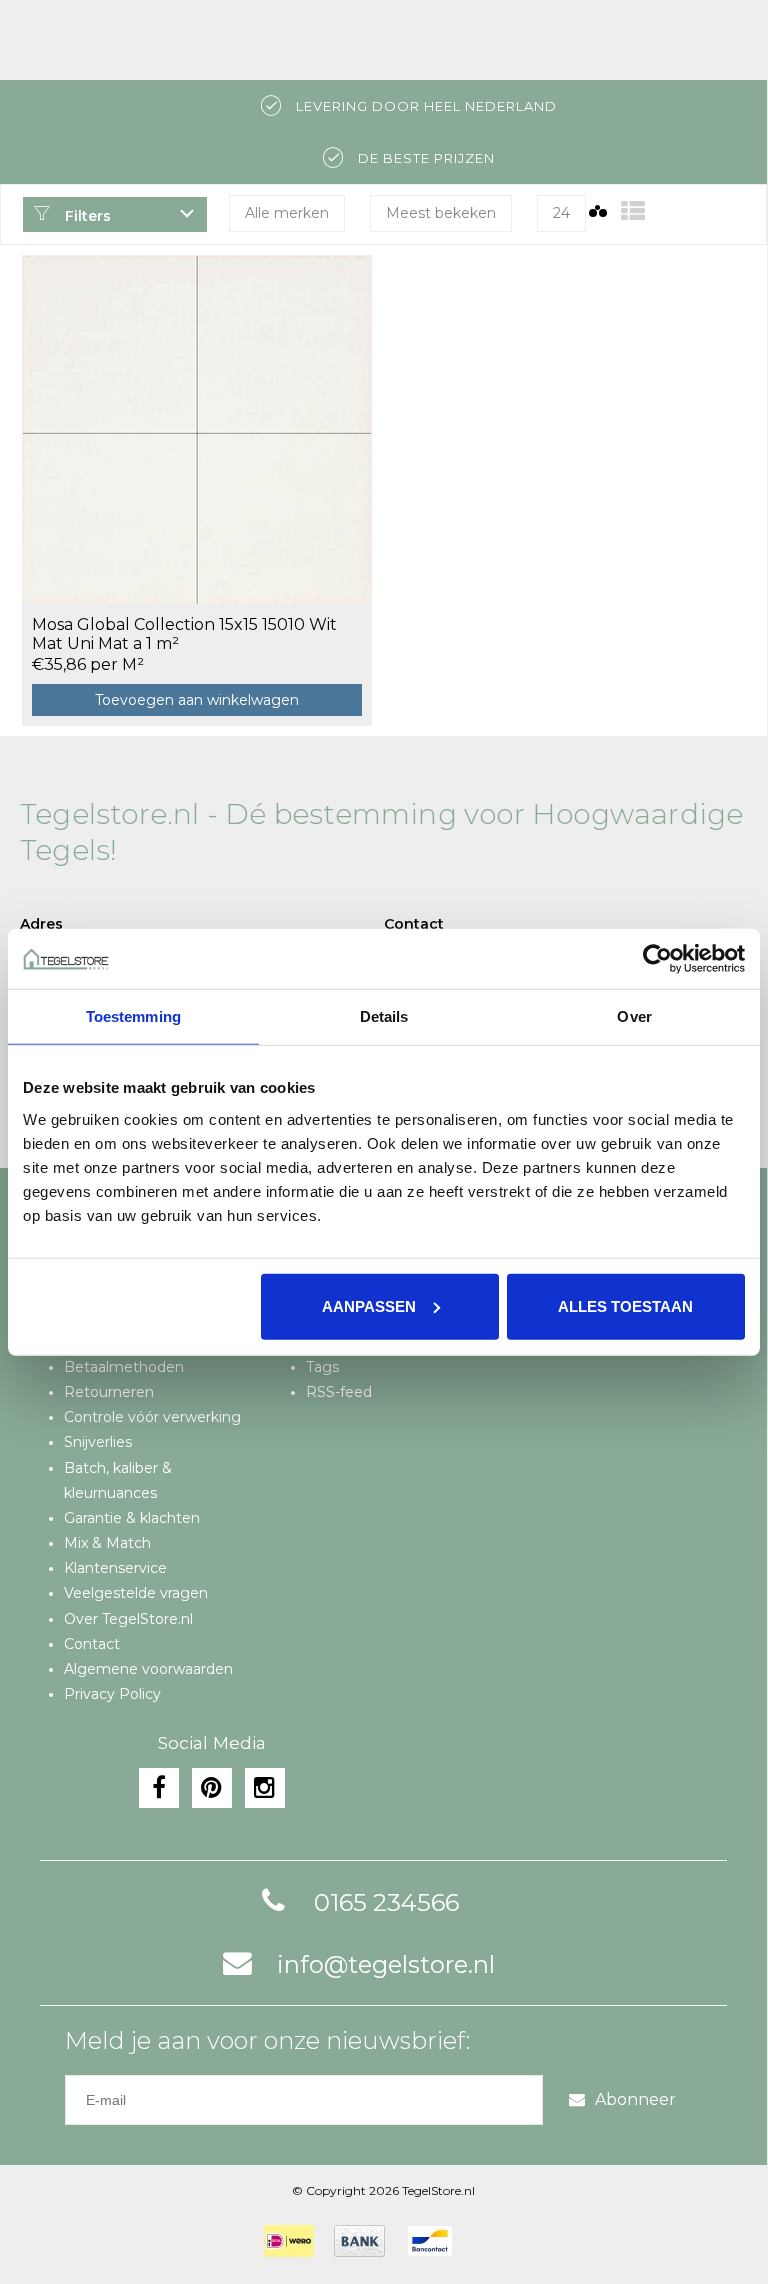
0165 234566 (386, 1902)
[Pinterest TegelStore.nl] (212, 1788)
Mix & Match (107, 1543)
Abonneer (635, 2099)
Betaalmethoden (124, 1367)
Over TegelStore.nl (128, 1619)
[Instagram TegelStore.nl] (265, 1788)
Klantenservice (115, 1568)
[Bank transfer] (359, 2241)
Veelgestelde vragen (136, 1593)
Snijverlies (98, 1442)
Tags (322, 1367)
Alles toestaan (625, 1305)
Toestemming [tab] (133, 1016)
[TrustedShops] (485, 2241)
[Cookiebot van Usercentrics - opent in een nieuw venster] (657, 959)
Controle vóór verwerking (152, 1417)
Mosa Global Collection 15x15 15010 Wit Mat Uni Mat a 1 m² (184, 634)
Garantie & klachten (132, 1518)
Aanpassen (369, 1305)
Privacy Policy (112, 1694)
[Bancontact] (430, 2241)
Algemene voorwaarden (148, 1669)
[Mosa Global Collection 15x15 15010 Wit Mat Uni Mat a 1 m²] (197, 429)
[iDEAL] (289, 2241)
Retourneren (109, 1392)
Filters (86, 216)
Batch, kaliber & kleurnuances (118, 1480)
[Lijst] (633, 211)
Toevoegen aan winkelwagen (197, 700)
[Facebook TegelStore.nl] (159, 1788)
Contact (92, 1644)
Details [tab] (384, 1016)
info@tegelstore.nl (386, 1964)
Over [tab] (634, 1016)
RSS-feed (339, 1392)
